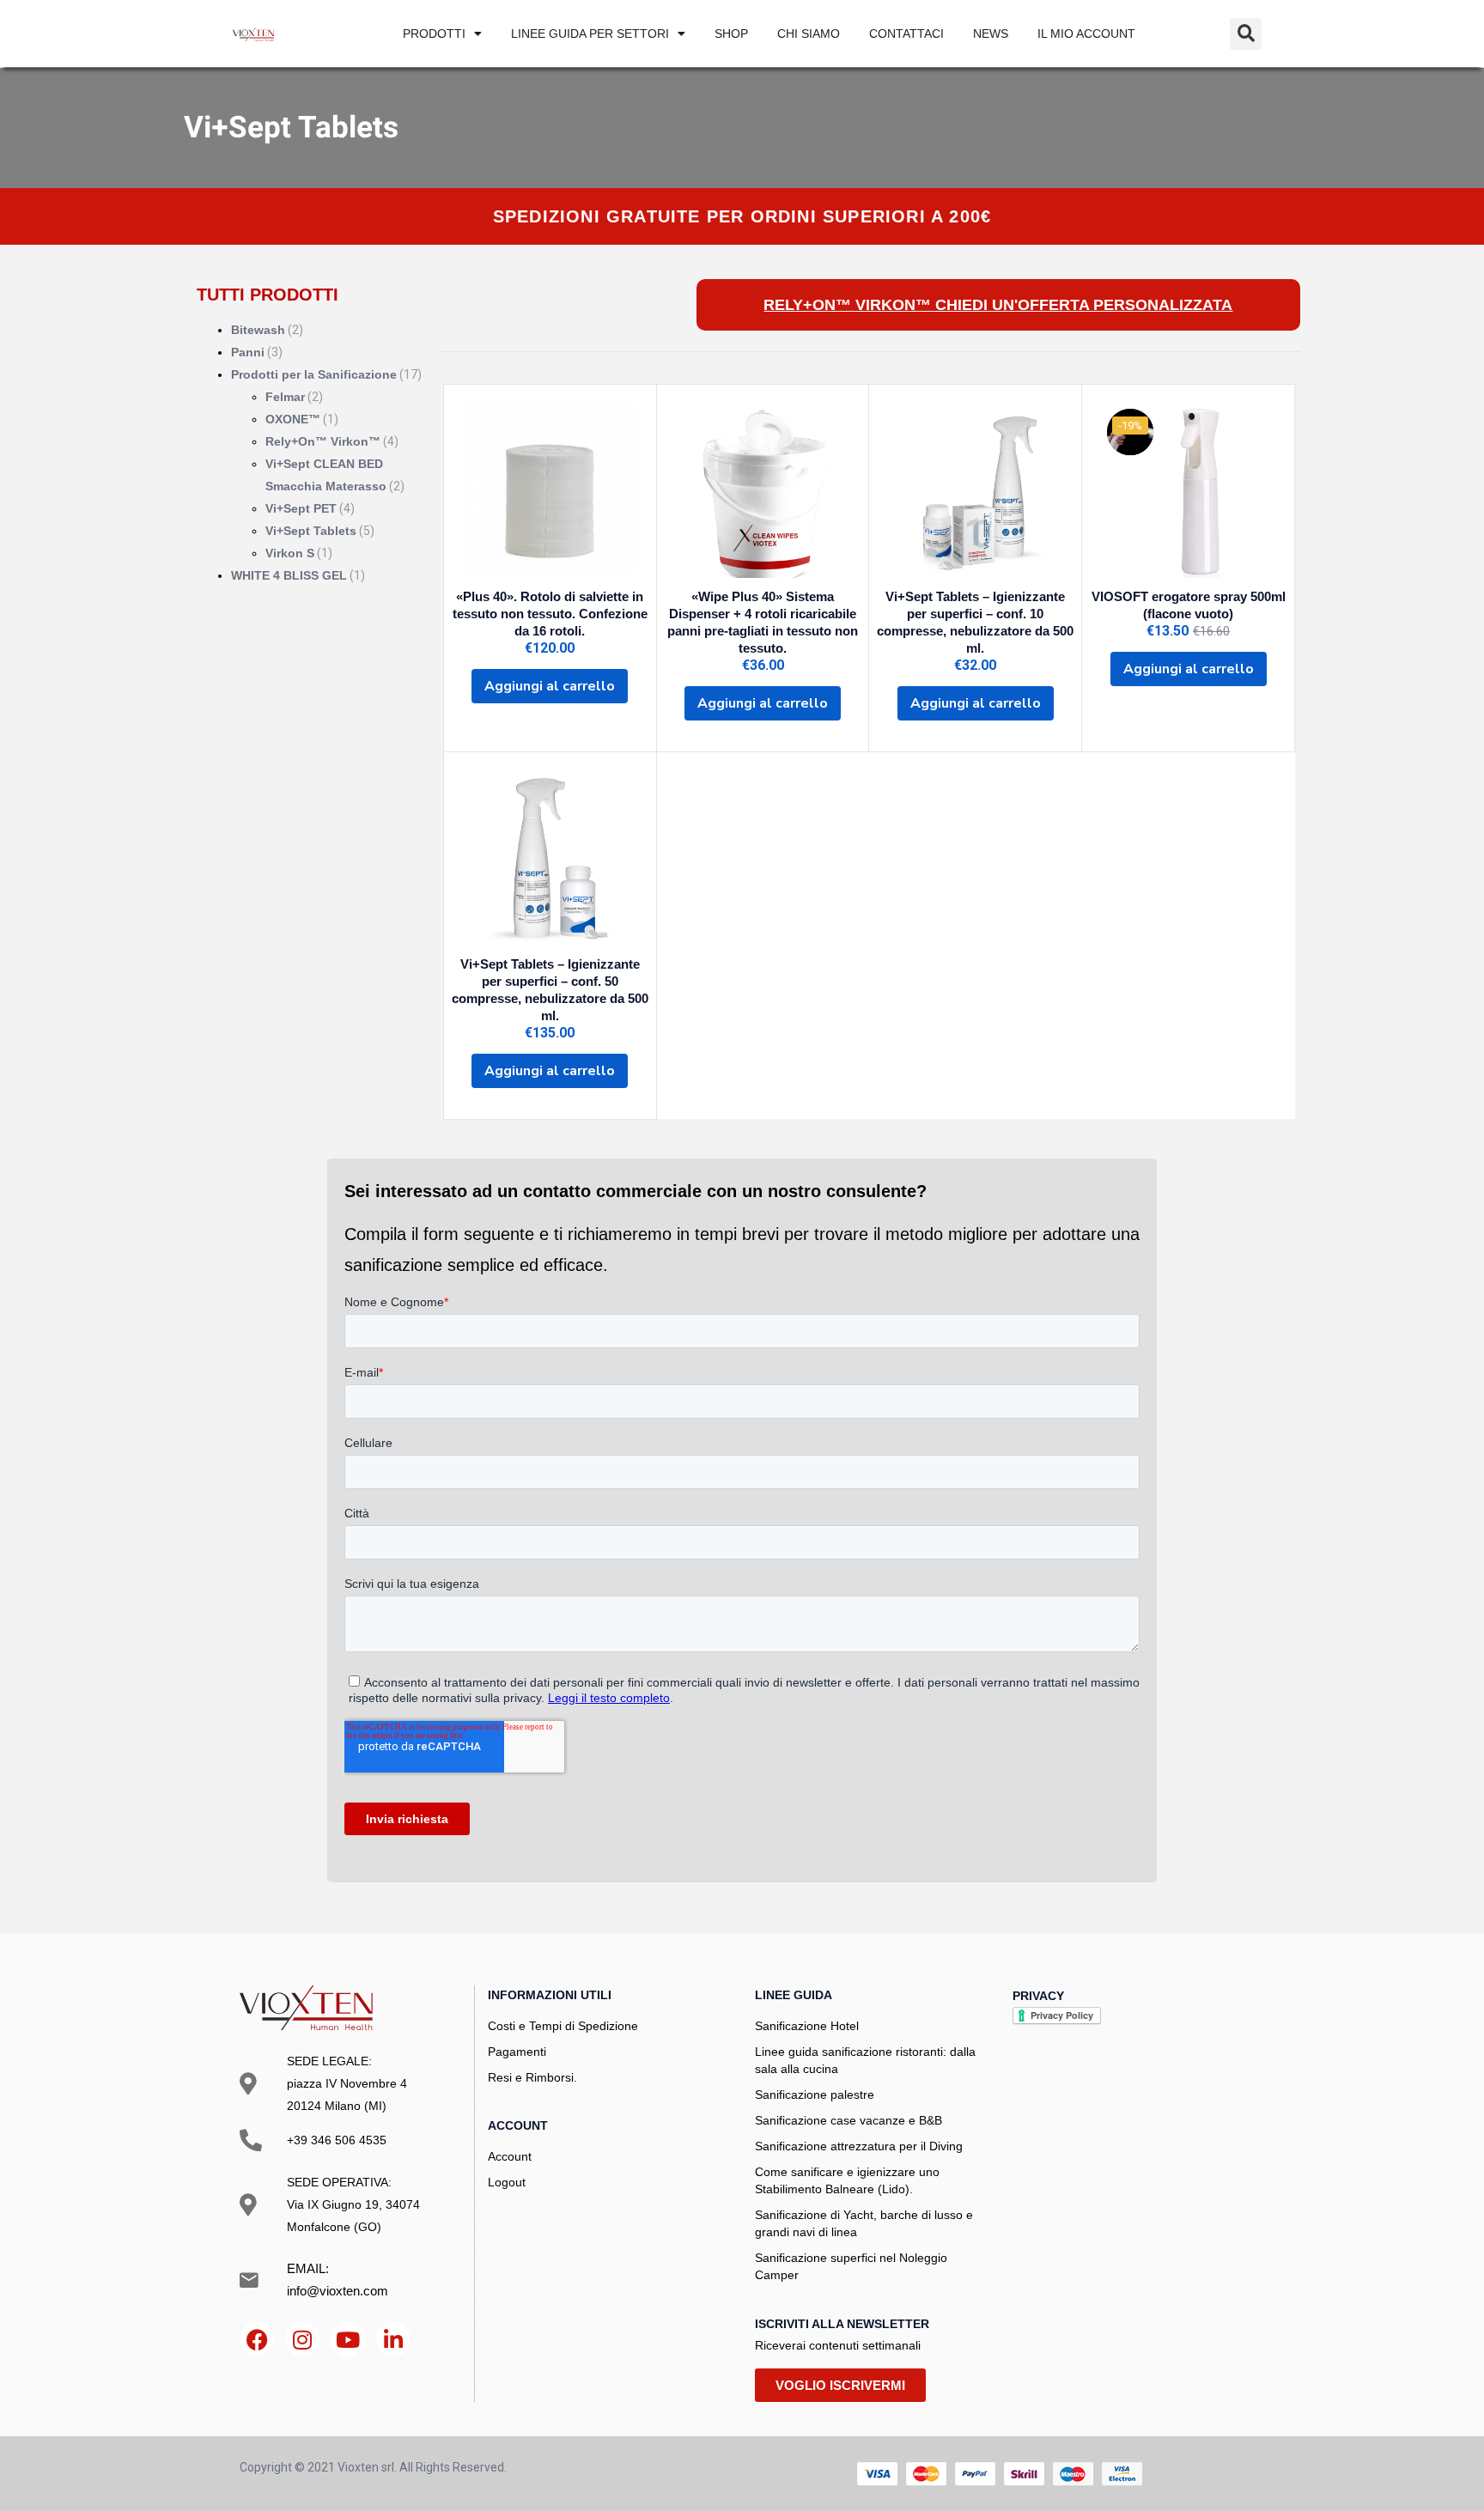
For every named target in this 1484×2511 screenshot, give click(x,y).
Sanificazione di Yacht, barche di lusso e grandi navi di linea (864, 2223)
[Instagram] (302, 2339)
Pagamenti (517, 2052)
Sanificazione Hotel (807, 2026)
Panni (248, 352)
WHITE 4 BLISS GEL (289, 575)
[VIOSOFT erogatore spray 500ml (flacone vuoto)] (1188, 491)
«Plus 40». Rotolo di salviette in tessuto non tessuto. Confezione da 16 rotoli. (550, 614)
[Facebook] (257, 2339)
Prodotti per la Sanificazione (314, 374)
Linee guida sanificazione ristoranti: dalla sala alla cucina (865, 2060)
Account (510, 2156)
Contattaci (906, 33)
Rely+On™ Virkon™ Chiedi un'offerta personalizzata (998, 305)
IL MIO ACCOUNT (1086, 33)
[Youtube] (348, 2339)
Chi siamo (809, 33)
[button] (1246, 34)
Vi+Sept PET (301, 508)
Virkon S (290, 553)
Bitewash (258, 330)
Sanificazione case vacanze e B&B (848, 2120)
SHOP (731, 33)
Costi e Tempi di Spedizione (563, 2026)
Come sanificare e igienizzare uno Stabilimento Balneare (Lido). (847, 2180)
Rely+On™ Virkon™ (323, 441)
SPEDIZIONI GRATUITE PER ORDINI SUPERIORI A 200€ (742, 216)
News (991, 33)
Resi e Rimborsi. (532, 2077)
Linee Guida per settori (590, 33)
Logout (507, 2182)
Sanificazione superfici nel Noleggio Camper (851, 2266)
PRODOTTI (434, 33)
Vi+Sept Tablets (311, 531)
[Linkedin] (393, 2339)
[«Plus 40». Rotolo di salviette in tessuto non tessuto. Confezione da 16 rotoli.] (550, 491)
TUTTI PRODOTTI (268, 295)
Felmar (285, 397)
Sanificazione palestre (815, 2095)
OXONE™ (293, 419)
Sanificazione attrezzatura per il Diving (859, 2146)
